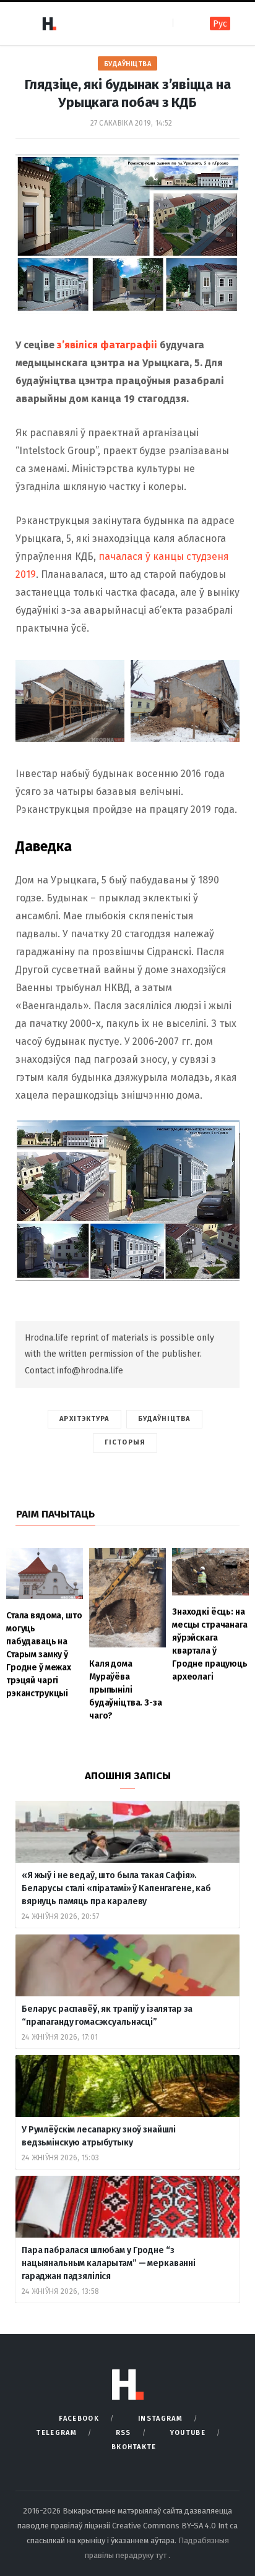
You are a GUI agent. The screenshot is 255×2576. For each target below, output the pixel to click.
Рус (220, 24)
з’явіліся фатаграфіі (107, 345)
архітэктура (84, 1419)
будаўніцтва (164, 1419)
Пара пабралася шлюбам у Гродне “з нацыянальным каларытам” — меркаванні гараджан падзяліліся (109, 2263)
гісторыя (125, 1442)
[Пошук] (184, 23)
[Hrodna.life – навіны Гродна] (49, 24)
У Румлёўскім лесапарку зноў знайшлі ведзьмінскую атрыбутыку (99, 2136)
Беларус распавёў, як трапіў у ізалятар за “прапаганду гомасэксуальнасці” (107, 2016)
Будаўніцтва (128, 64)
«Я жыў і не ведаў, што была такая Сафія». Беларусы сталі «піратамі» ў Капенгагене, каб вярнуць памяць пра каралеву (116, 1888)
